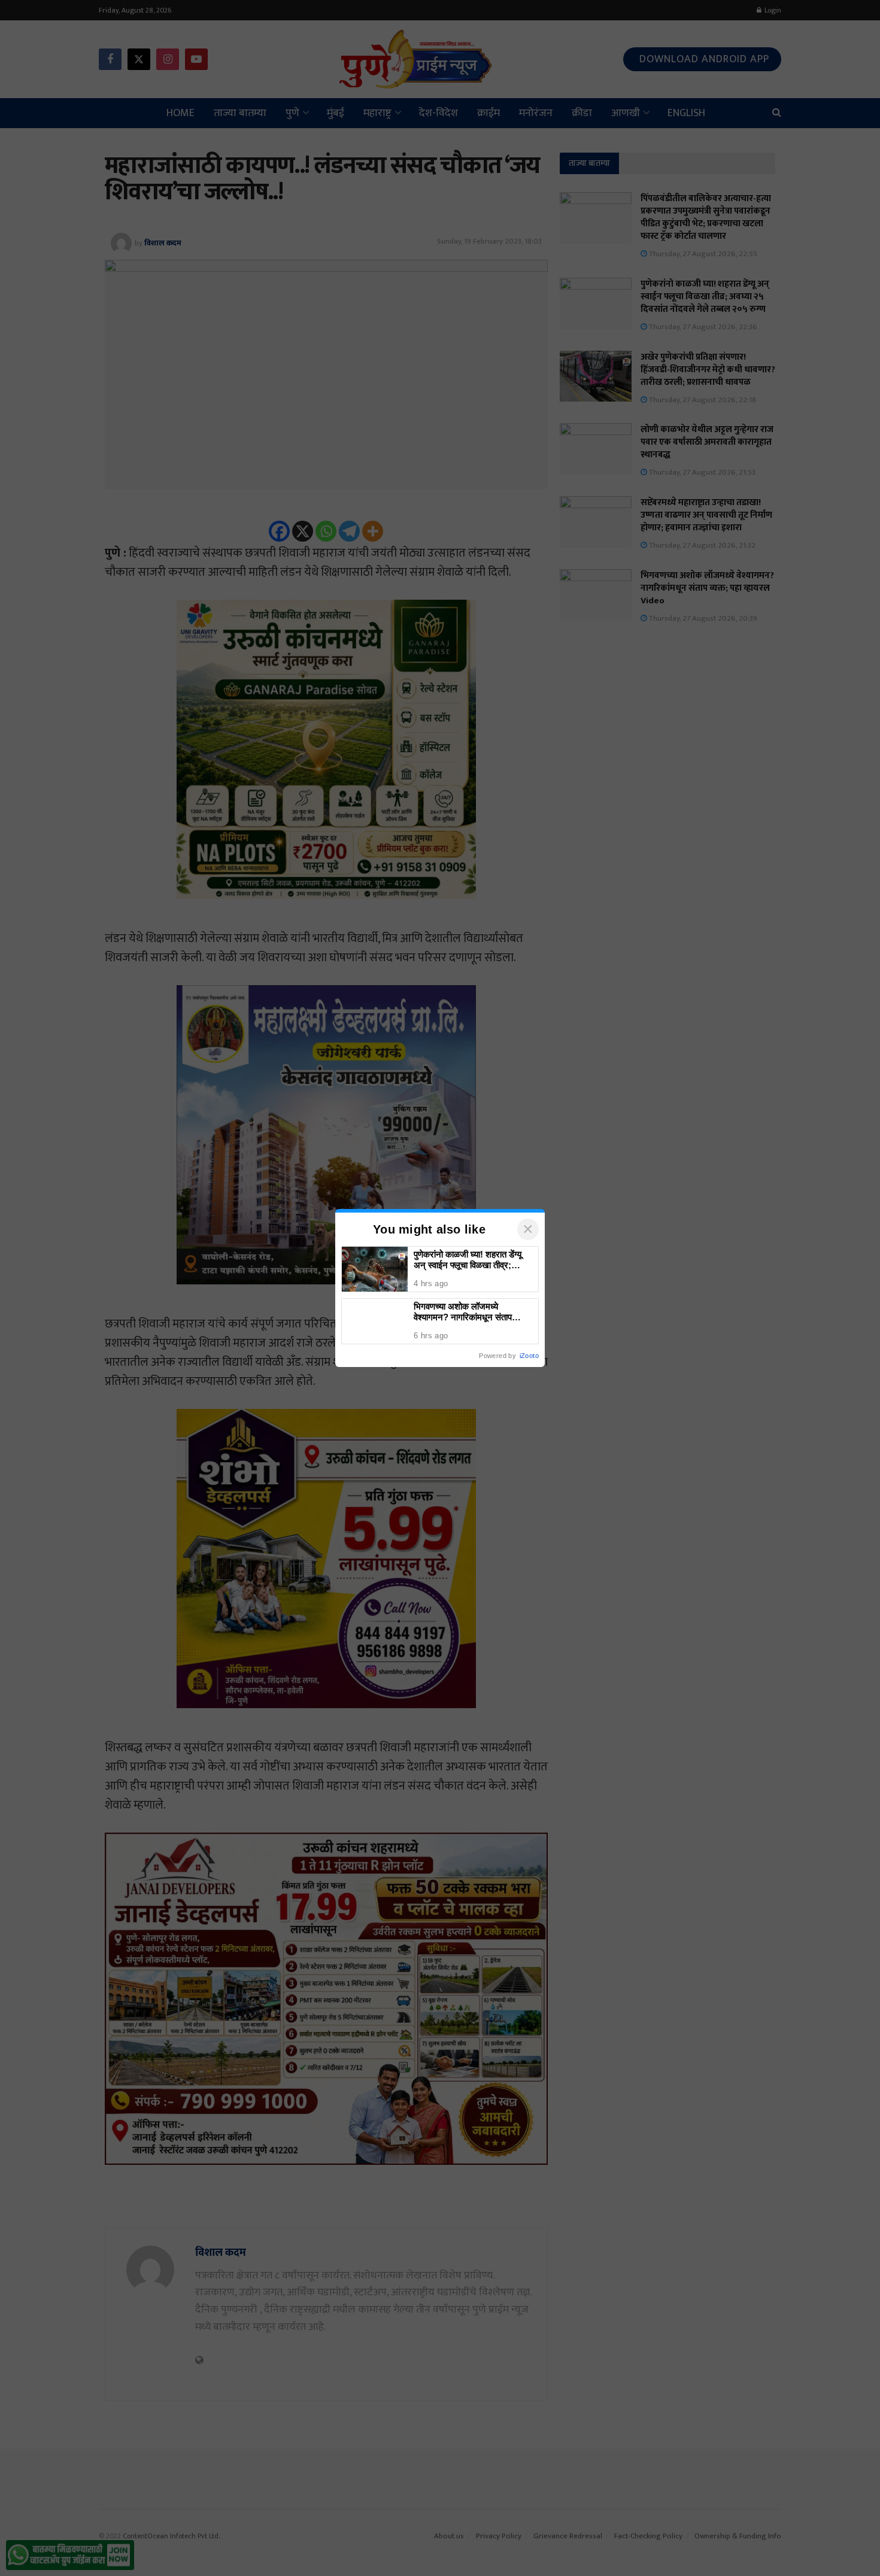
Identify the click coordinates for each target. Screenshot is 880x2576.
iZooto (529, 1356)
